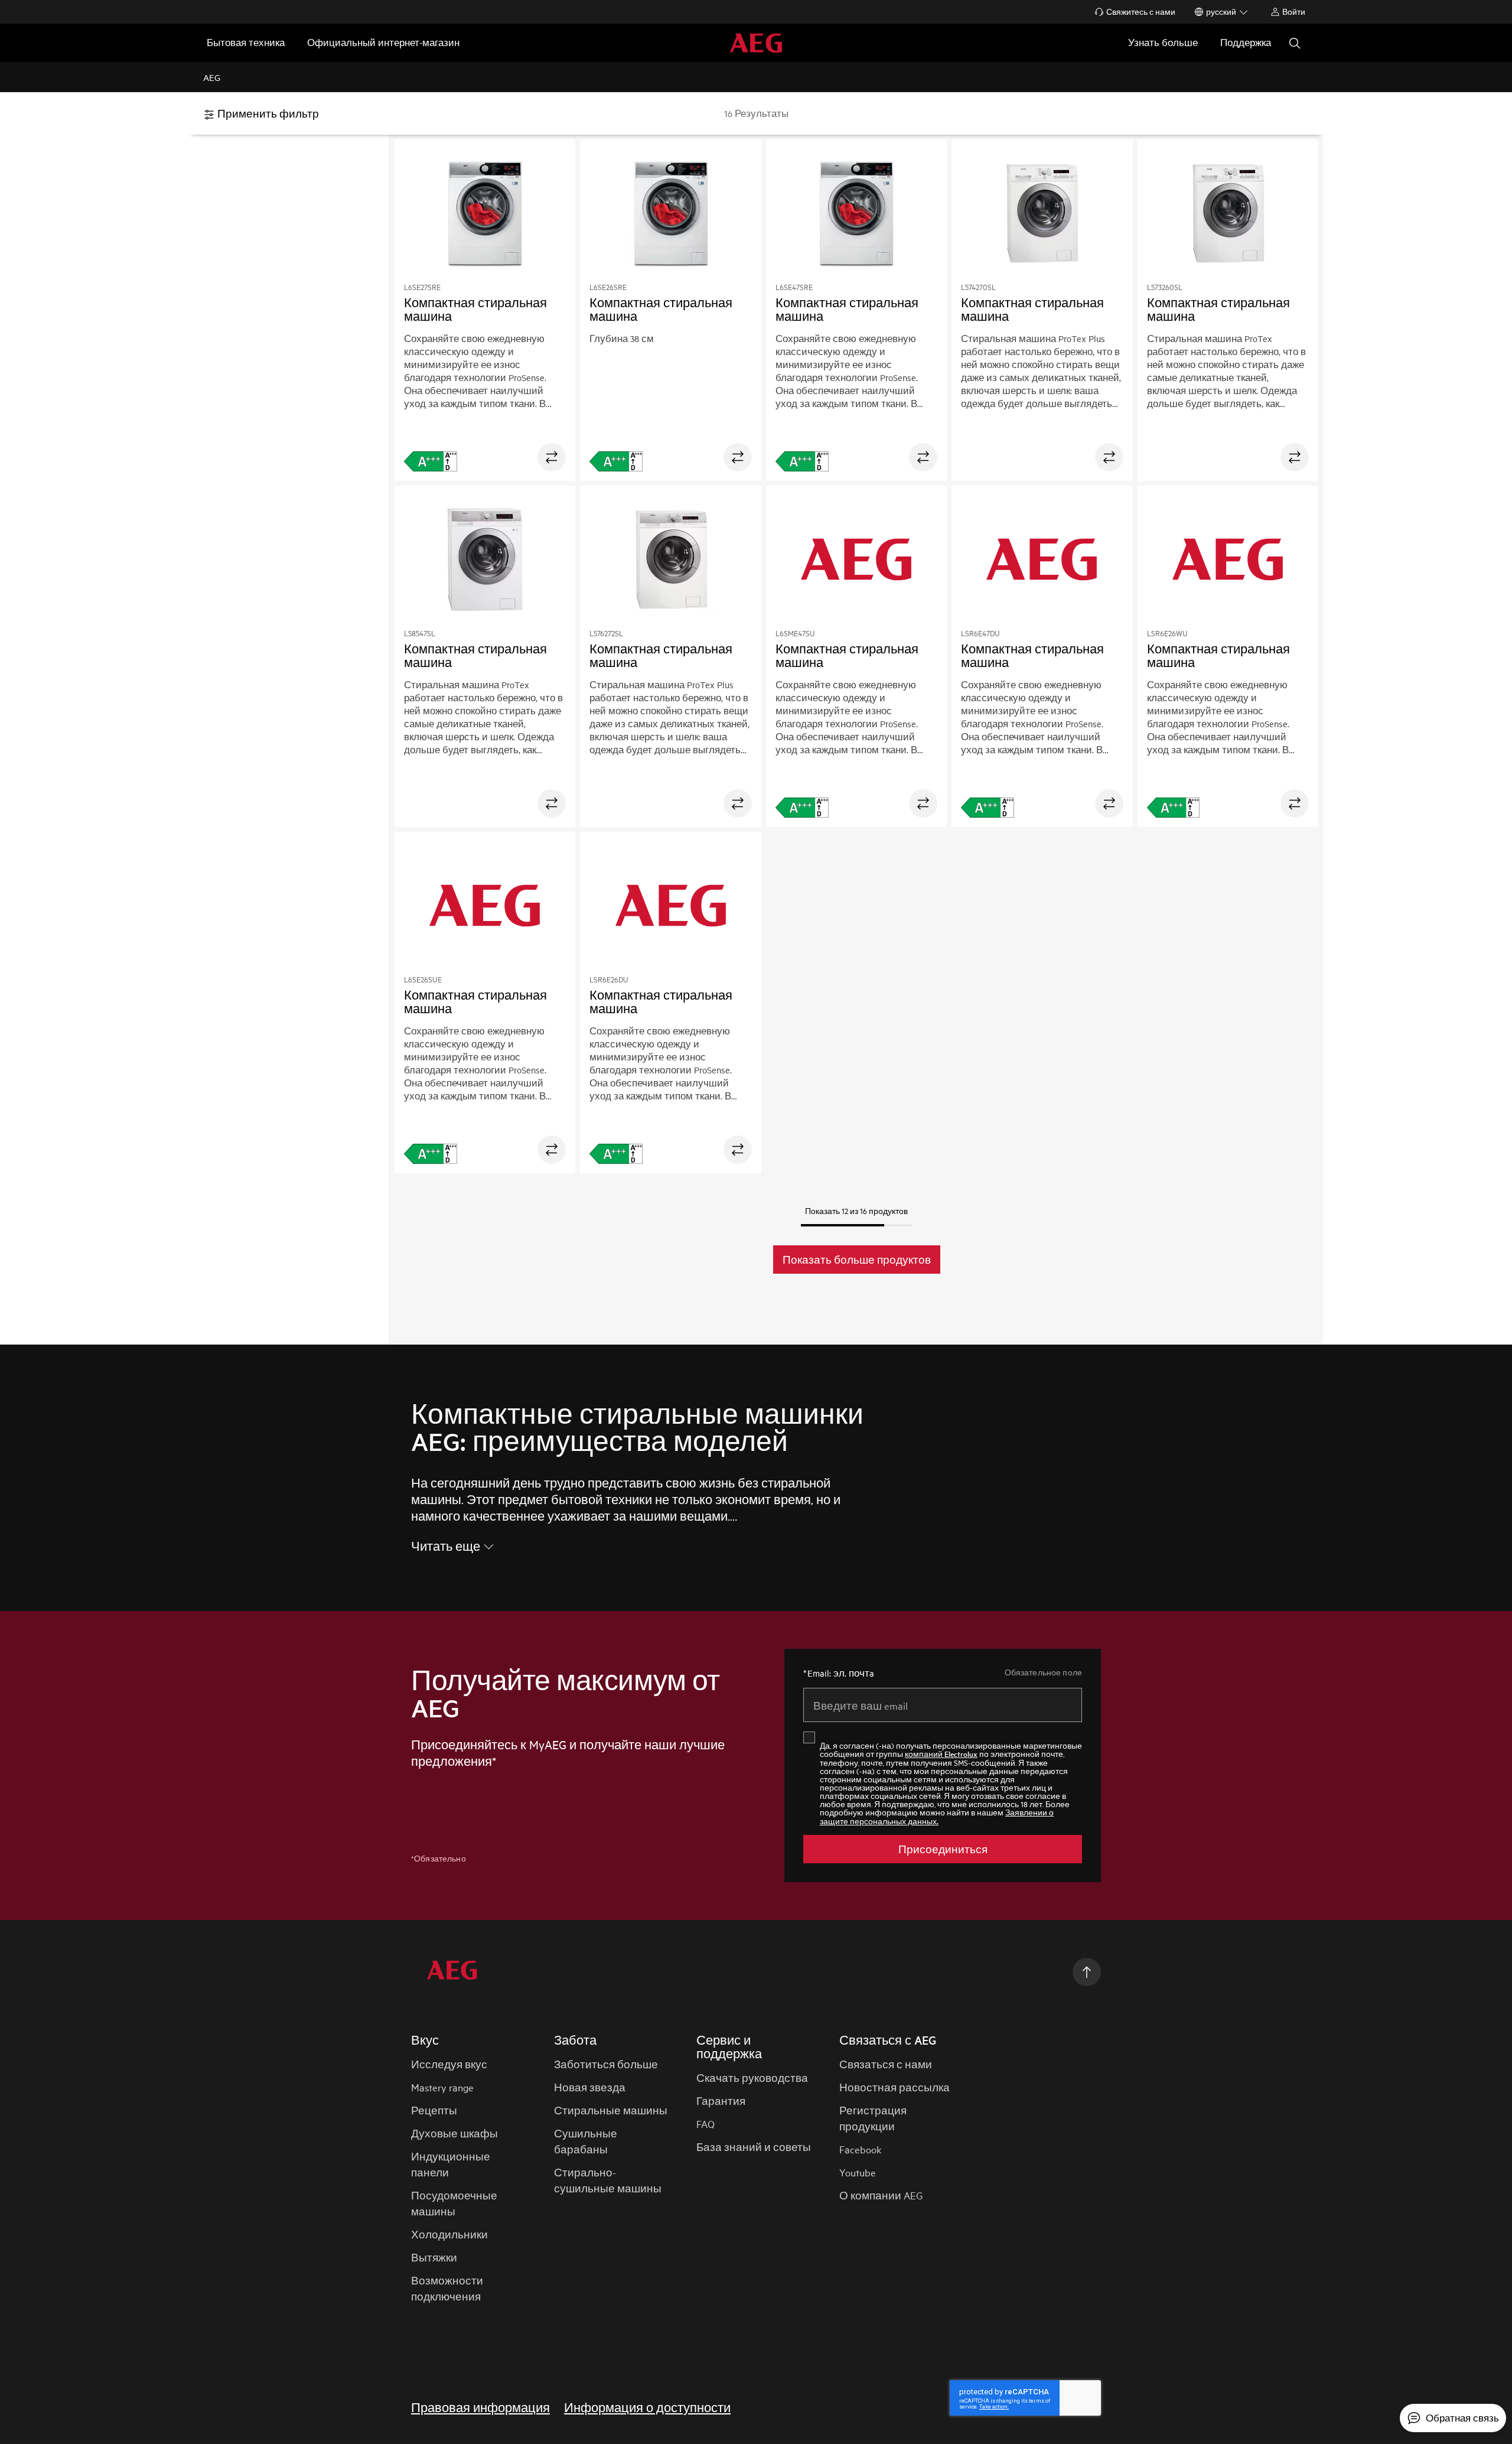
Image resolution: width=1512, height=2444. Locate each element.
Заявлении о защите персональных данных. (937, 1817)
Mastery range (442, 2087)
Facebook (860, 2149)
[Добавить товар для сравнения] (552, 457)
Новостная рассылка (895, 2087)
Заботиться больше (606, 2064)
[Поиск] (1295, 43)
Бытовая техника (246, 42)
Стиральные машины (611, 2110)
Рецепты (434, 2110)
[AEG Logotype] (452, 1972)
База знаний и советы (754, 2147)
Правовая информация (480, 2407)
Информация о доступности (647, 2407)
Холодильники (449, 2234)
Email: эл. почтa (839, 1673)
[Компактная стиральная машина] (485, 215)
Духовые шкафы (454, 2133)
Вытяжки (434, 2257)
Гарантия (721, 2100)
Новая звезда (590, 2087)
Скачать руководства (752, 2077)
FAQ (706, 2124)
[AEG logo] (756, 43)
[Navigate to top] (1087, 1972)
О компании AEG (881, 2195)
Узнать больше (1163, 42)
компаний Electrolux (941, 1754)
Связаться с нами (886, 2064)
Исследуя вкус (449, 2064)
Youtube (858, 2172)
